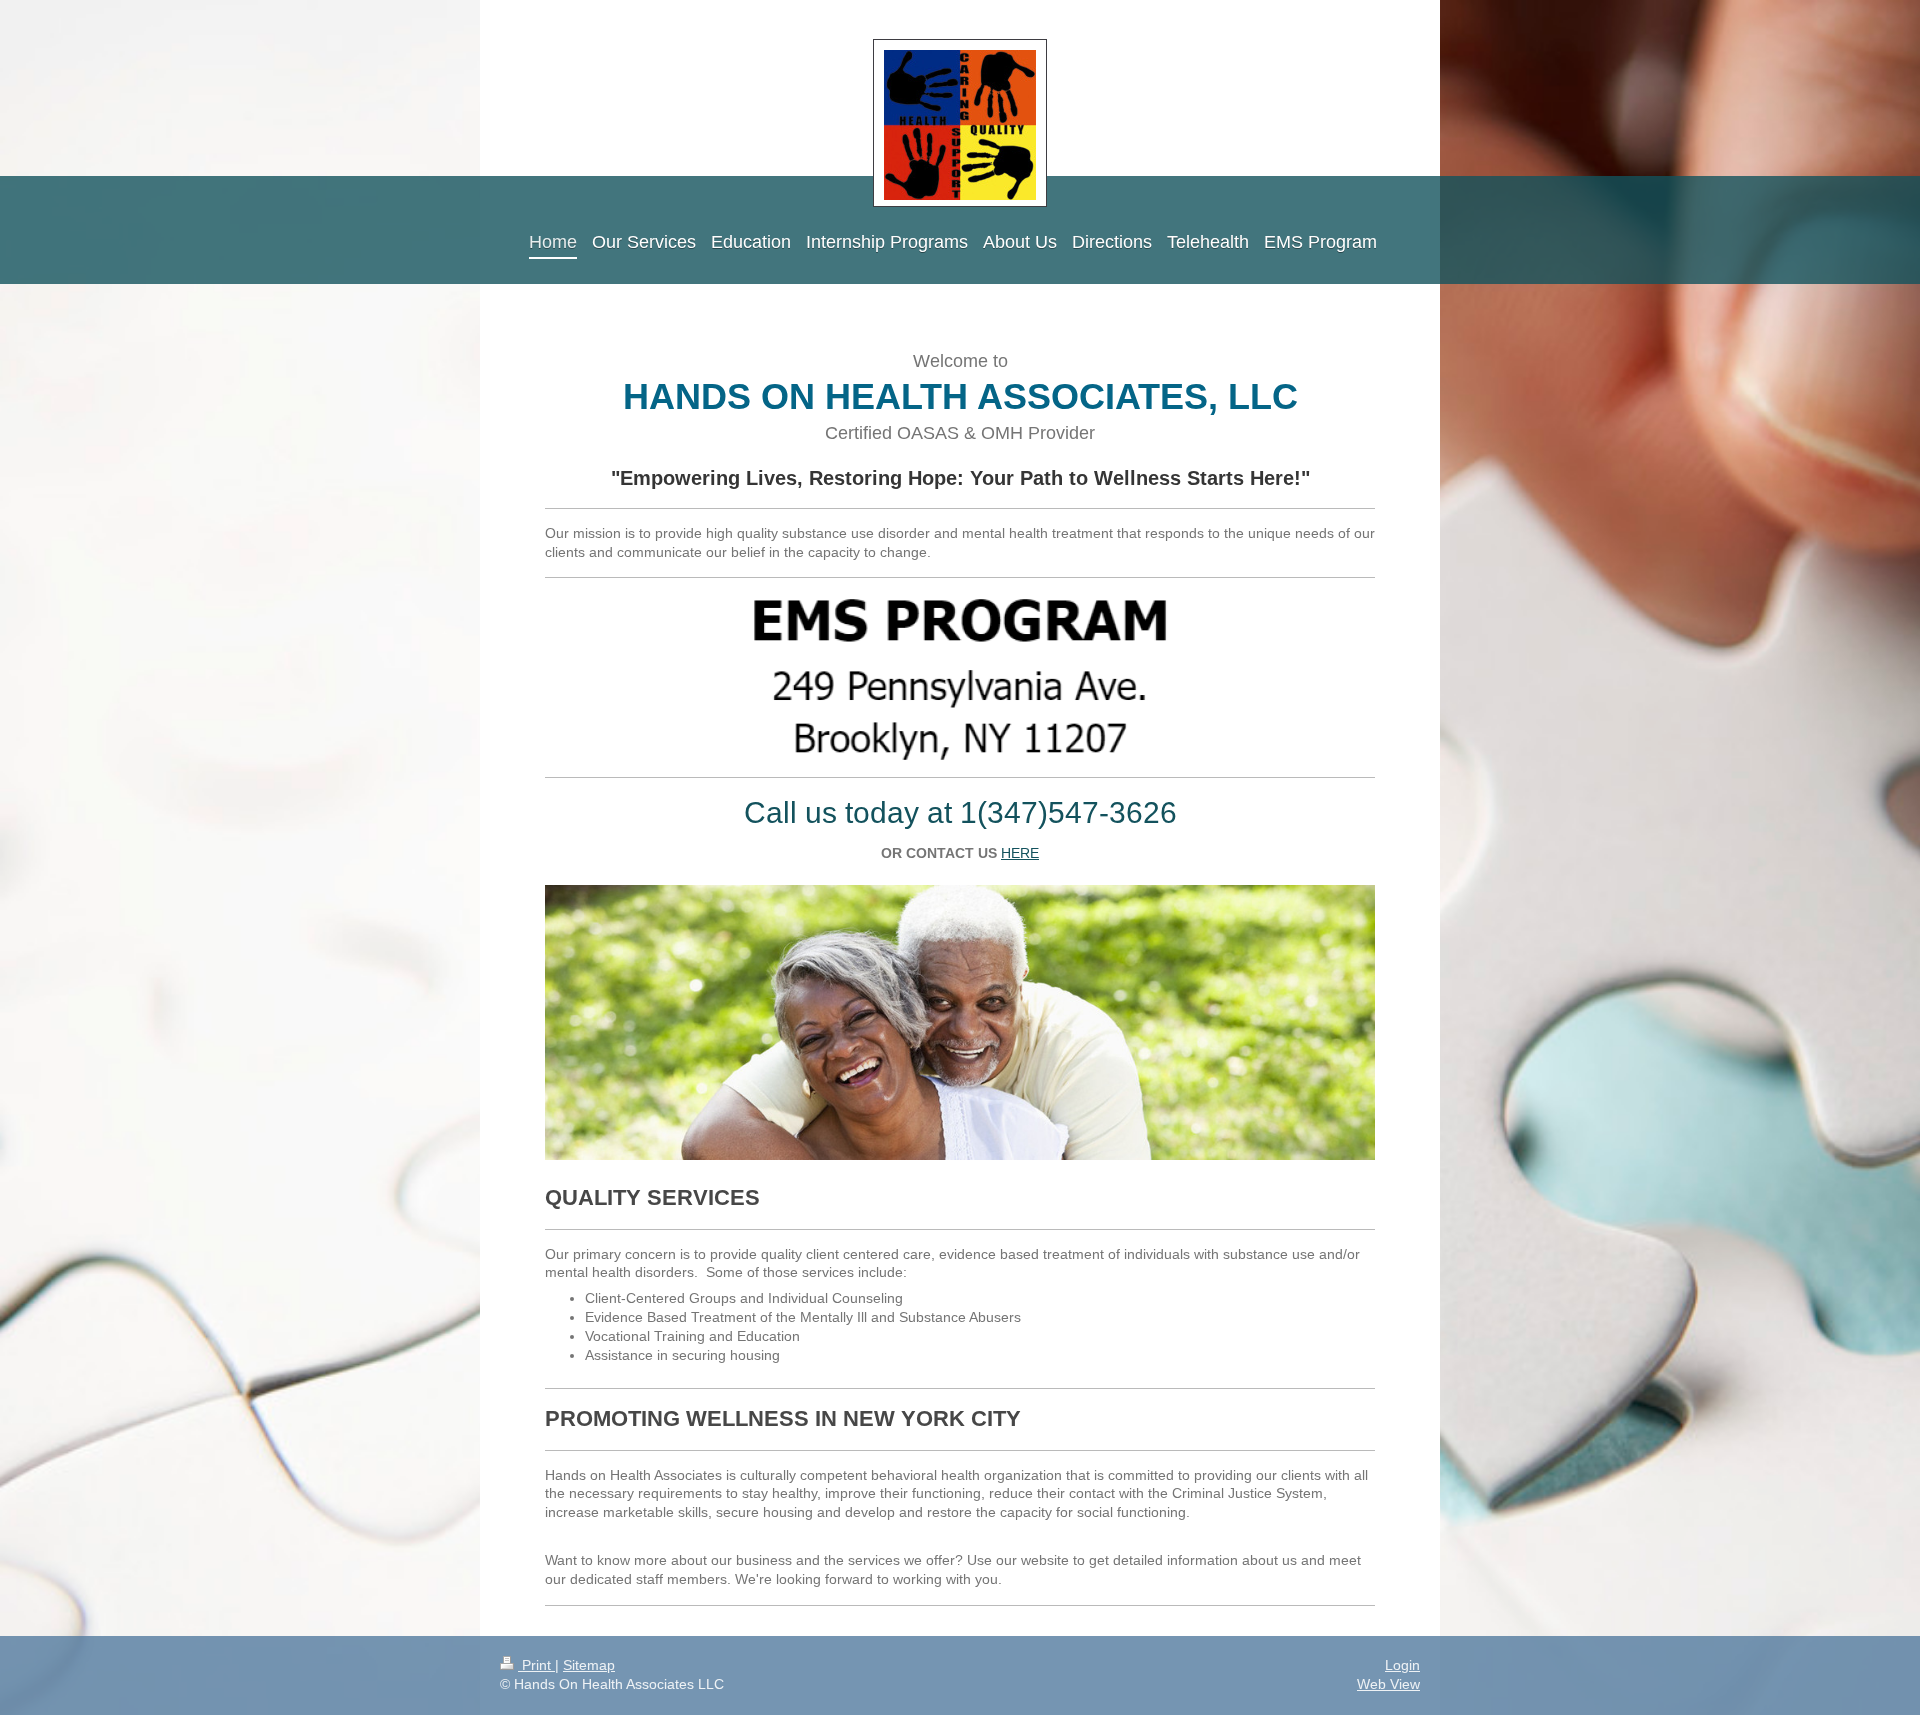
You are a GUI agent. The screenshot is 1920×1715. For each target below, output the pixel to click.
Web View (1388, 1684)
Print (536, 1665)
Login (1402, 1665)
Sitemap (589, 1665)
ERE (1020, 853)
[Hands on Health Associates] (960, 1029)
